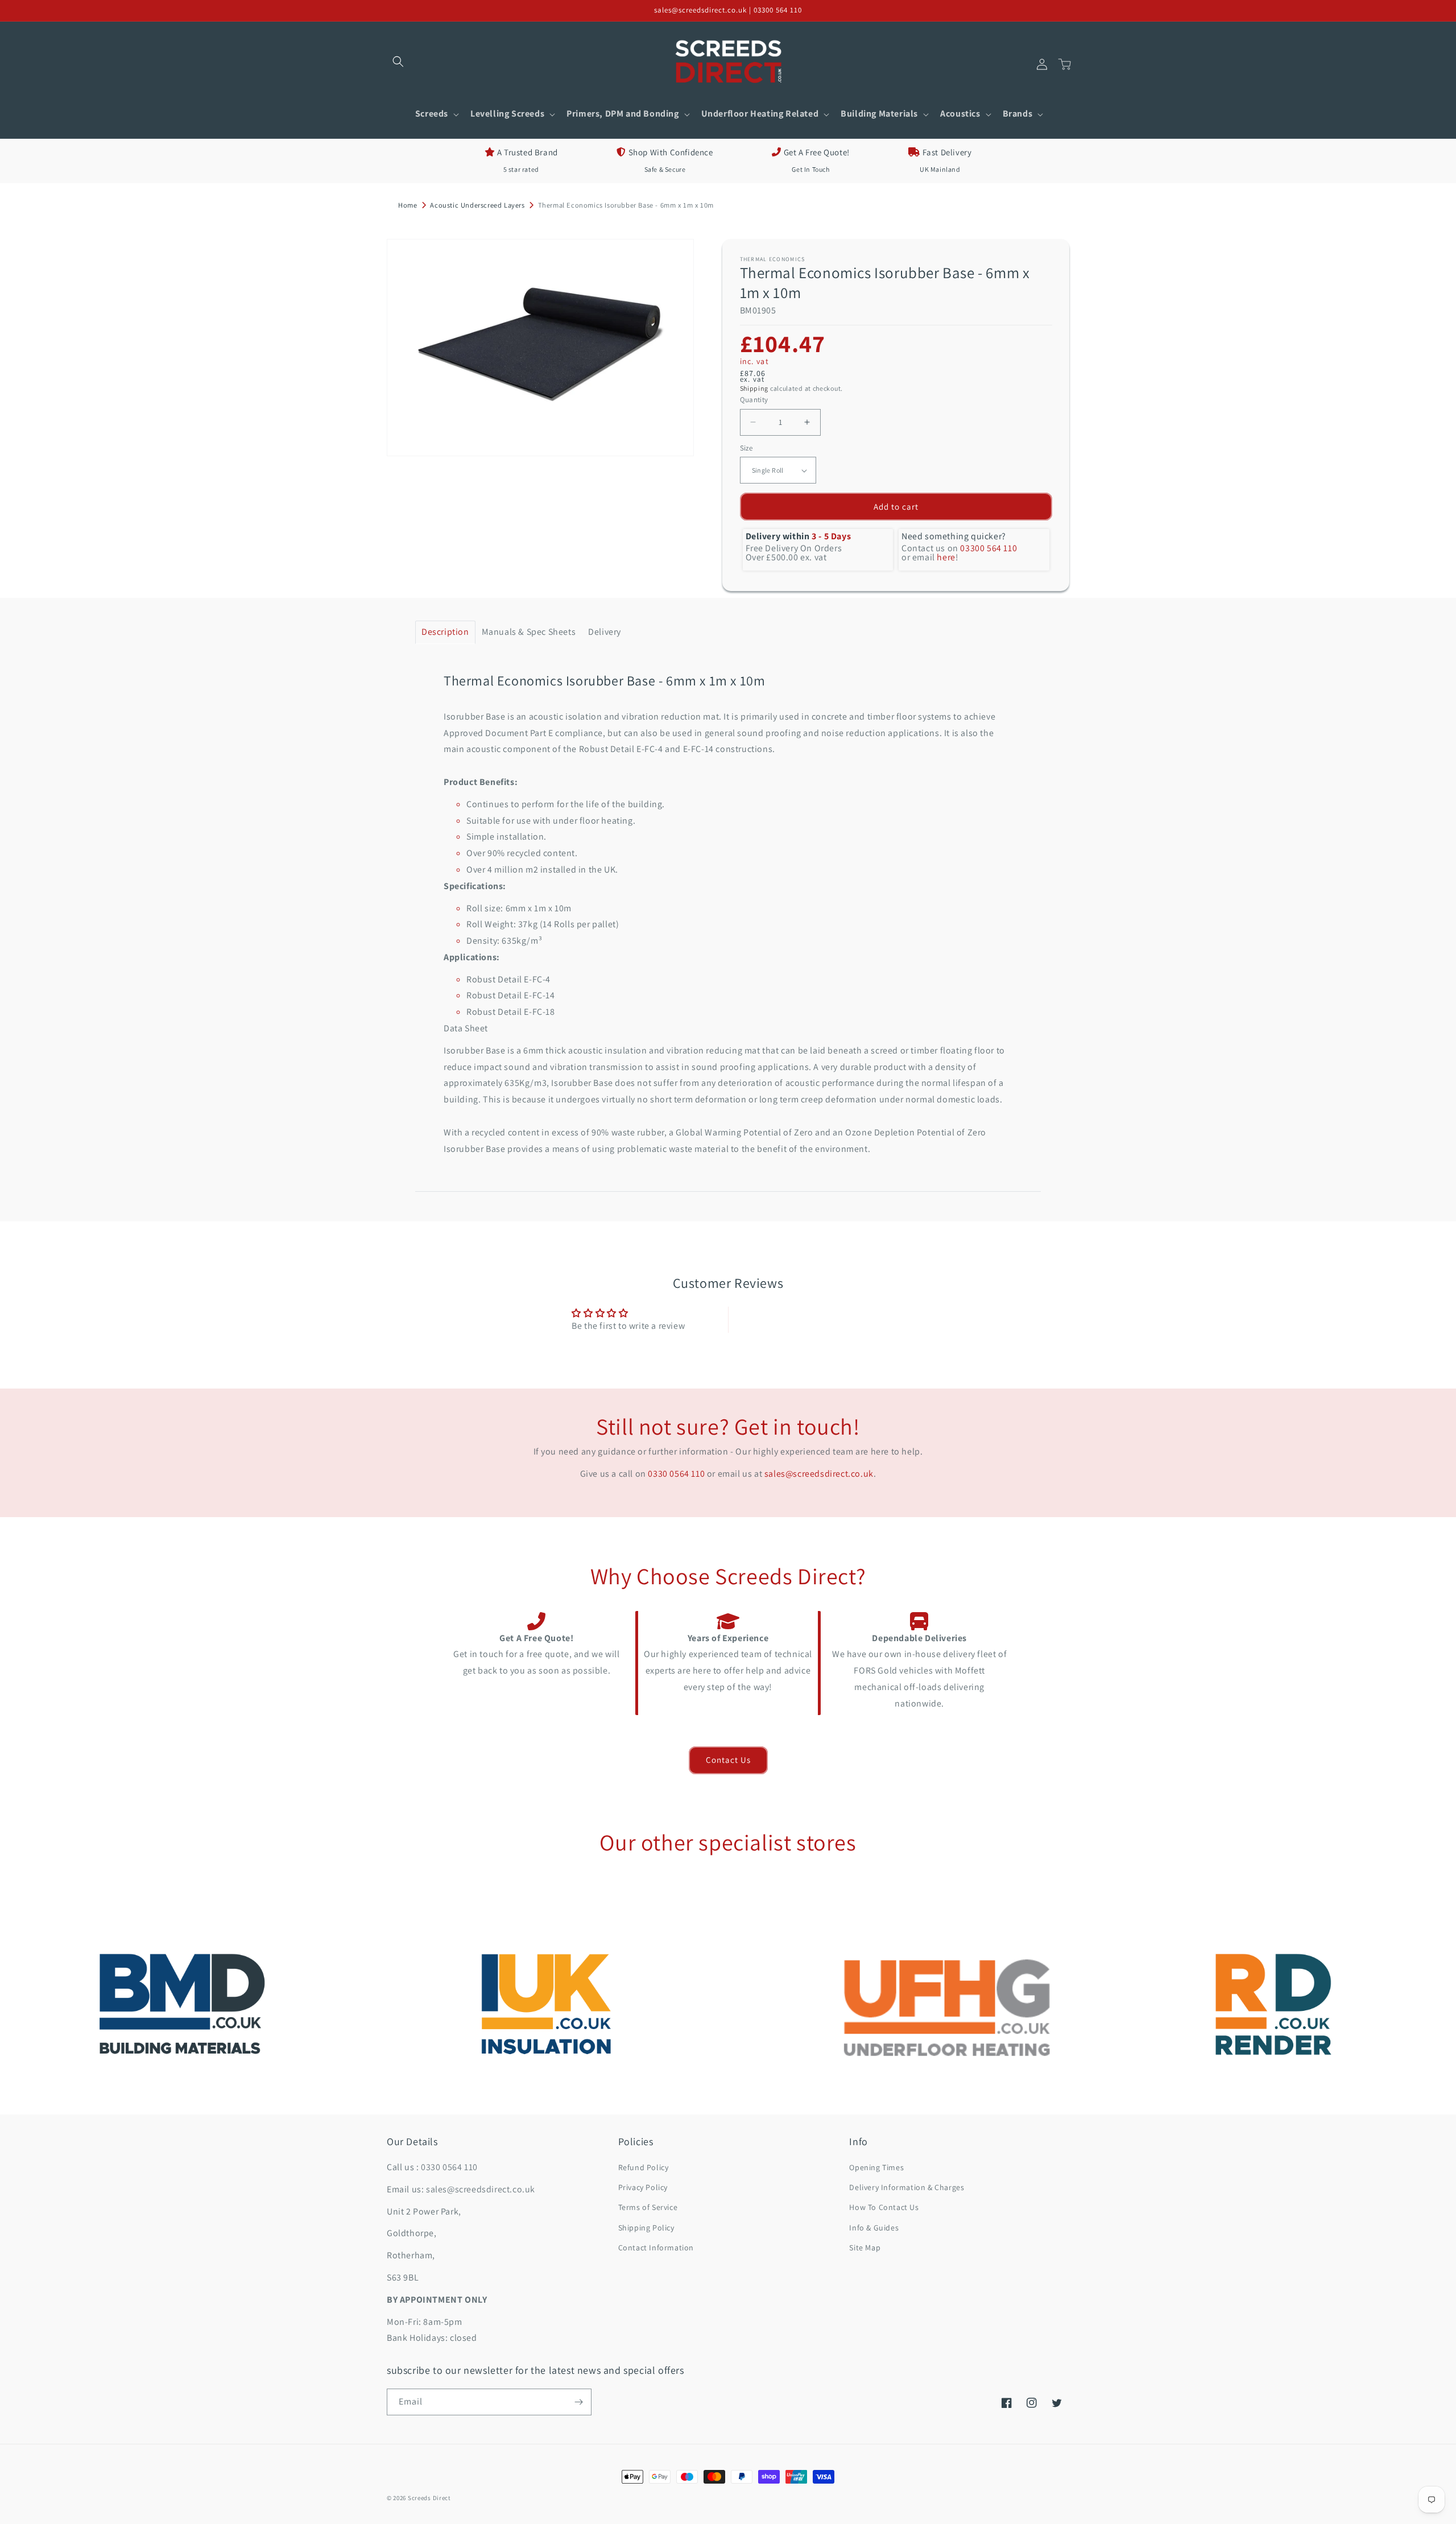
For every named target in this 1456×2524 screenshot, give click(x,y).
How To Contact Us (884, 2207)
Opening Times (876, 2167)
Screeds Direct (429, 2498)
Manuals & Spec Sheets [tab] (529, 632)
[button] (398, 61)
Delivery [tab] (605, 632)
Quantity (754, 400)
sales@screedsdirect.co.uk (819, 1474)
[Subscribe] (578, 2402)
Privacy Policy (643, 2187)
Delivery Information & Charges (907, 2187)
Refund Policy (644, 2167)
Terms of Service (648, 2207)
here (946, 557)
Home (408, 205)
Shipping (754, 388)
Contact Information (656, 2248)
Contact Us (728, 1760)
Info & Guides (874, 2228)
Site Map (865, 2248)
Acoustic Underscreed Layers (477, 205)
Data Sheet (466, 1028)
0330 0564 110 (676, 1474)
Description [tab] (445, 632)
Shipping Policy (646, 2228)
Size (746, 448)
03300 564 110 (988, 548)
